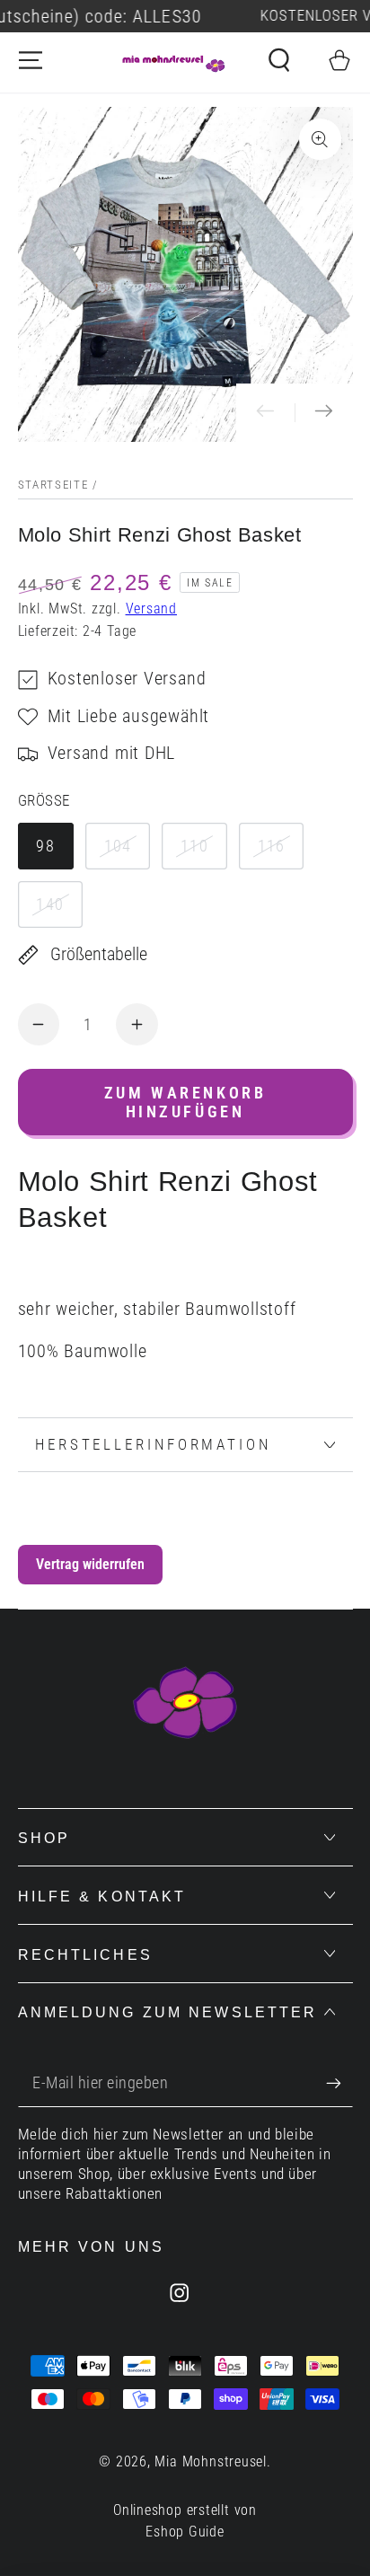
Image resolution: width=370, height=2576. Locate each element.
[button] (279, 60)
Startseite (53, 485)
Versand (151, 609)
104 (118, 846)
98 (45, 846)
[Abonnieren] (339, 2083)
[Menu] (31, 60)
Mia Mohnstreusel (210, 2462)
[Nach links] (265, 413)
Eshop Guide (185, 2532)
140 (50, 904)
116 (272, 846)
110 (194, 846)
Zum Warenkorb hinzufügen (185, 1102)
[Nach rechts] (324, 413)
